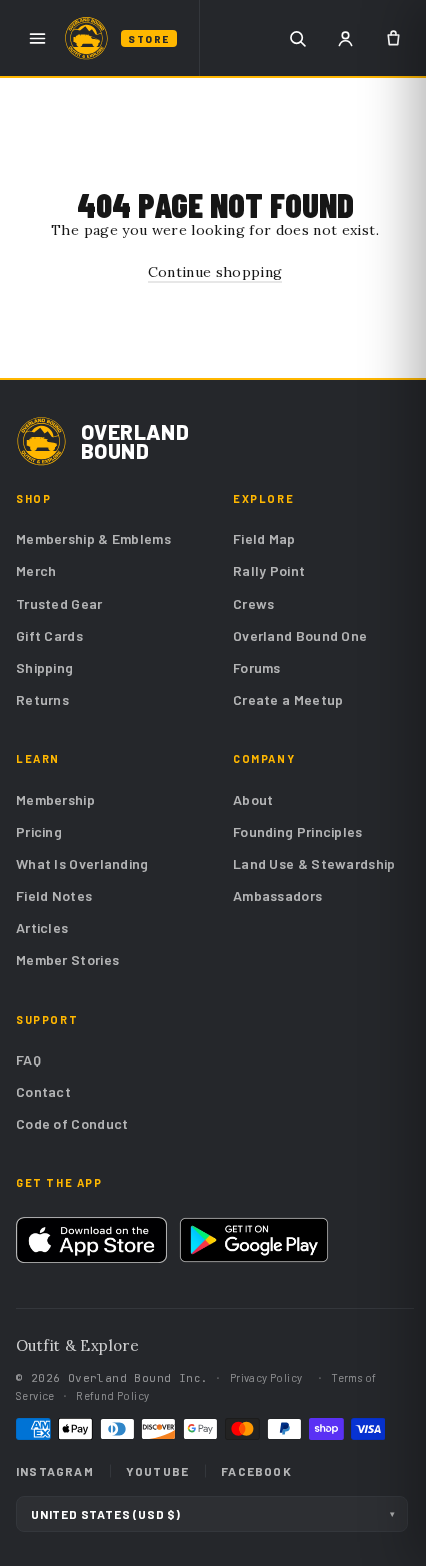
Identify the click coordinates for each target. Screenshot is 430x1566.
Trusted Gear (59, 603)
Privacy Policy (266, 1377)
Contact (43, 1091)
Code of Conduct (72, 1123)
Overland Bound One (300, 635)
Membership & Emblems (93, 538)
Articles (42, 927)
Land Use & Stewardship (314, 863)
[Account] (345, 38)
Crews (254, 603)
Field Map (264, 538)
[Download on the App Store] (91, 1240)
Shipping (44, 667)
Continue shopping (215, 272)
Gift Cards (49, 635)
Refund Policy (112, 1395)
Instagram (55, 1471)
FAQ (28, 1059)
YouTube (157, 1471)
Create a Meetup (288, 699)
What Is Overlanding (82, 863)
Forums (257, 667)
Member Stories (67, 959)
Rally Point (269, 570)
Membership (55, 799)
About (253, 799)
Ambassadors (277, 895)
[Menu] (37, 38)
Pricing (39, 831)
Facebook (256, 1471)
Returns (42, 699)
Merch (36, 570)
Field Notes (54, 895)
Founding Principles (298, 831)
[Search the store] (297, 38)
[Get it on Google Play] (254, 1240)
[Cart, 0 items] (393, 38)
